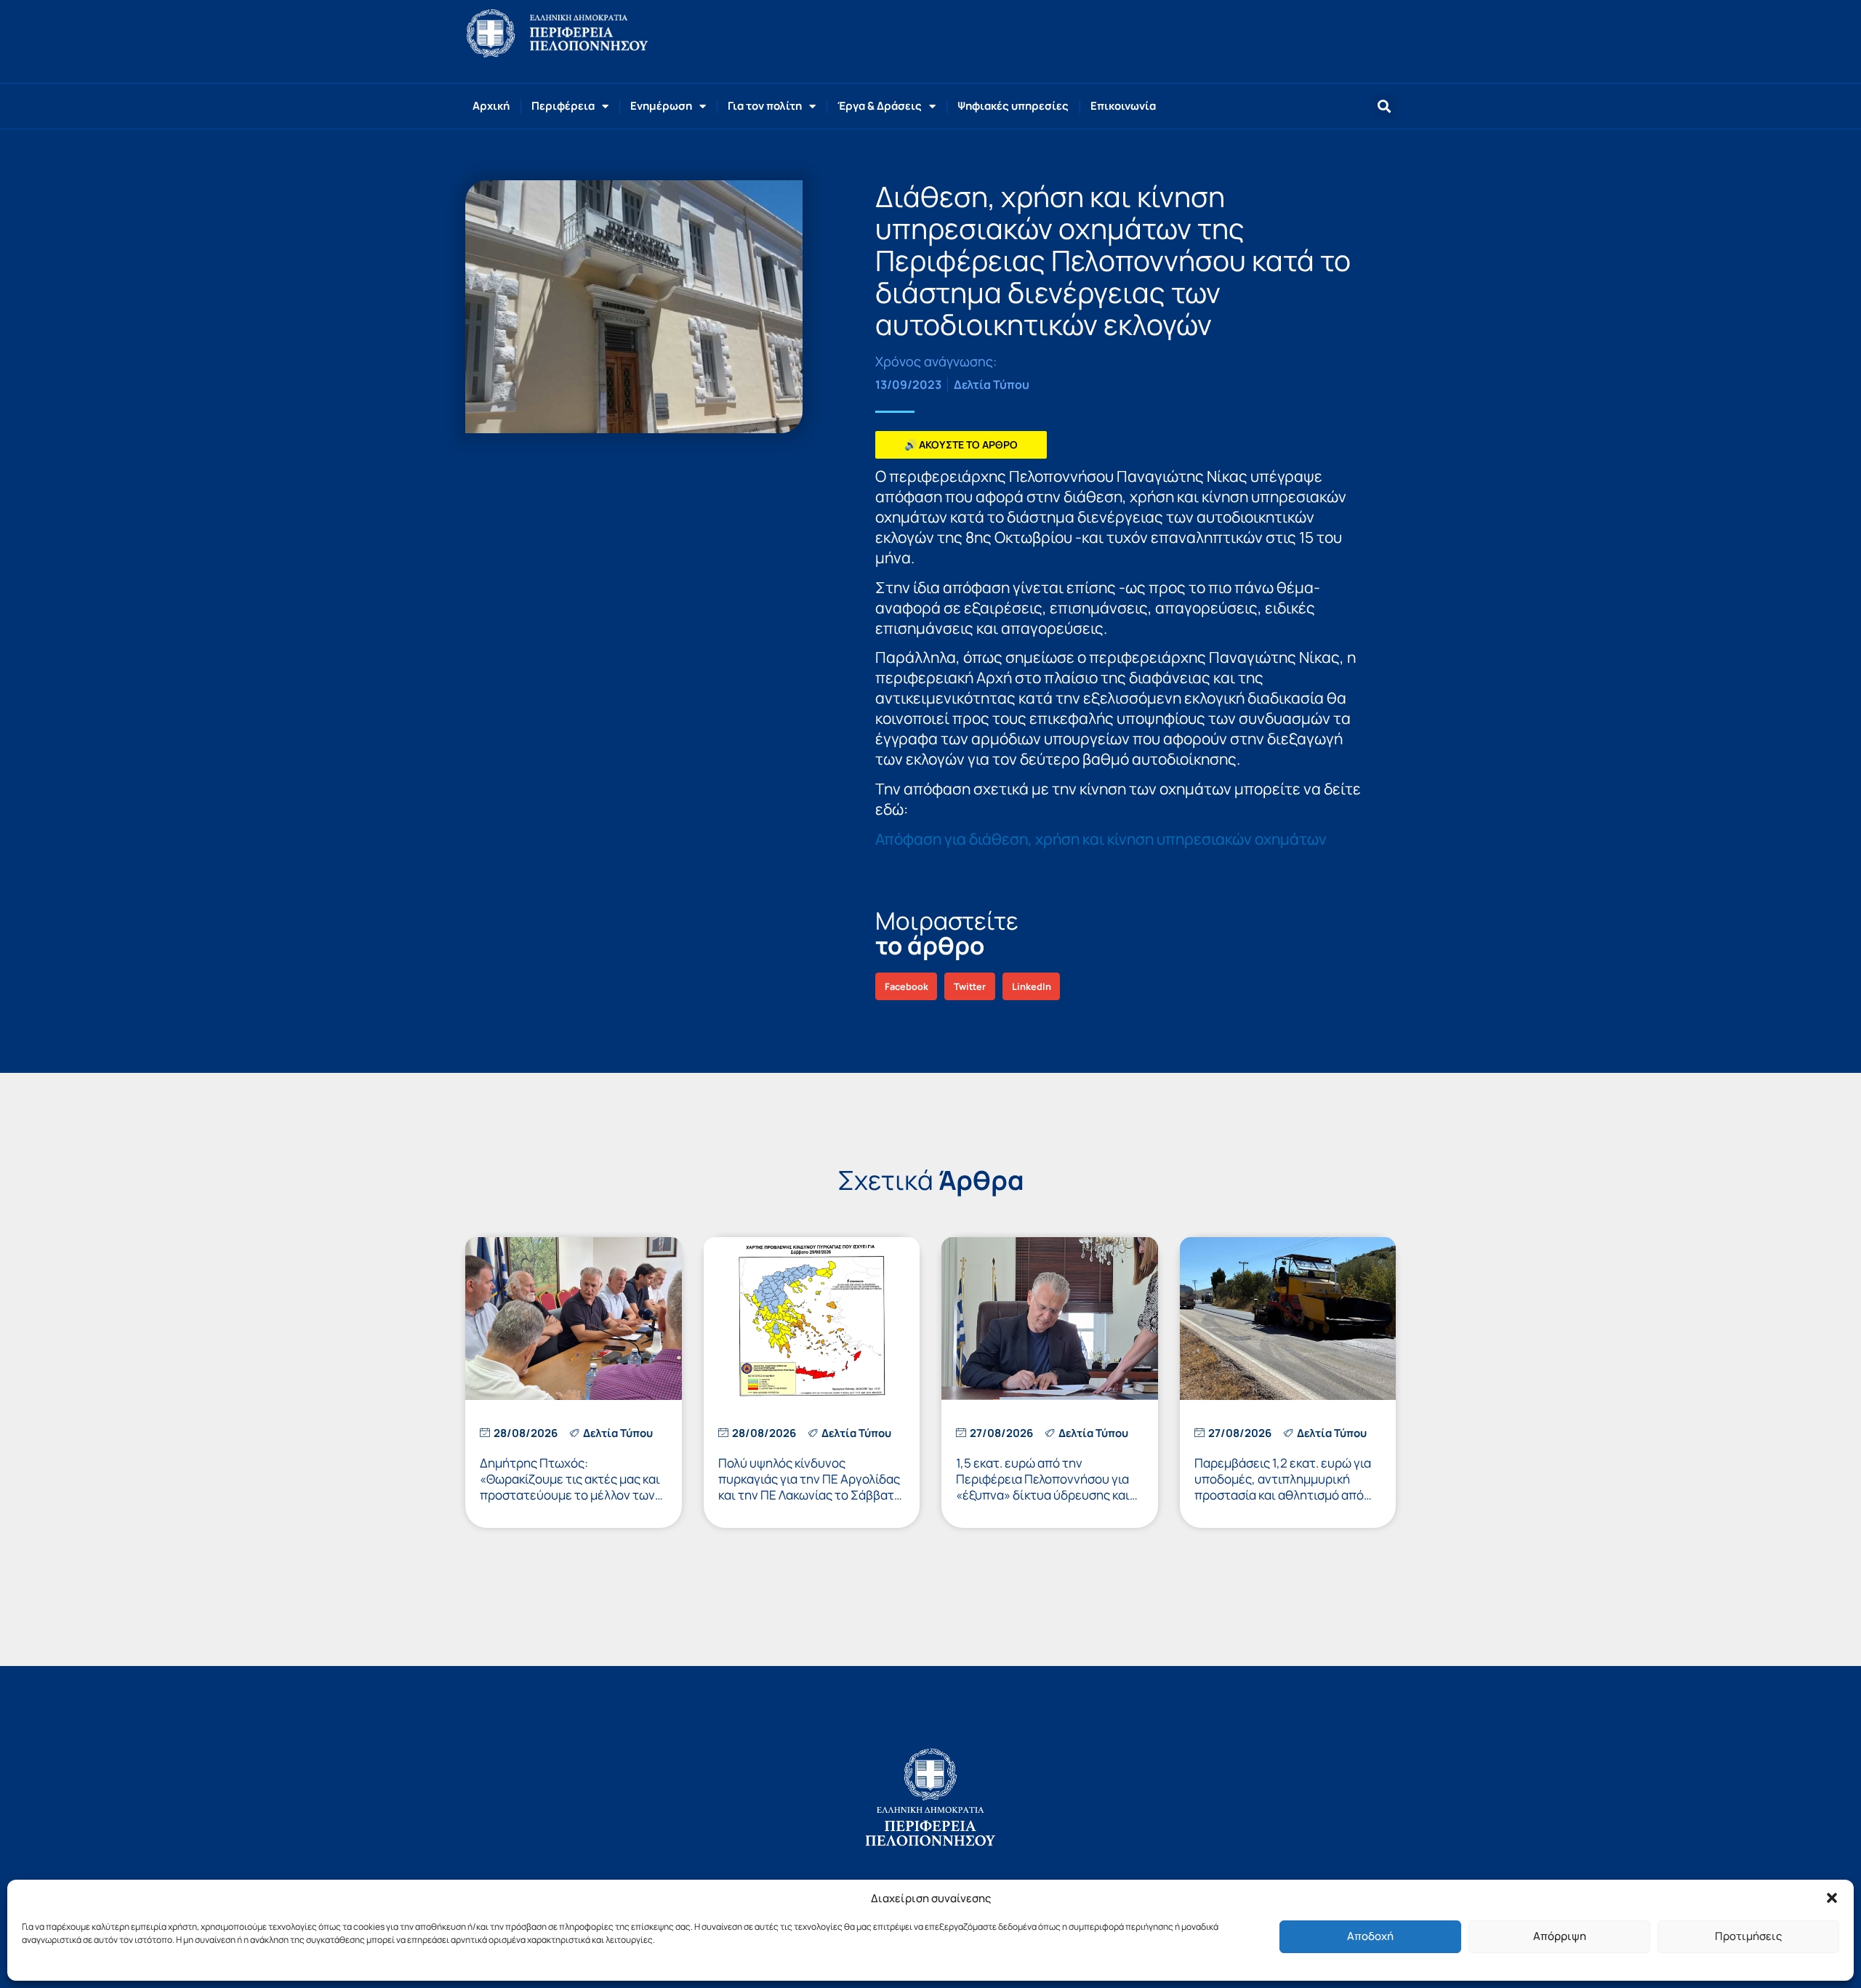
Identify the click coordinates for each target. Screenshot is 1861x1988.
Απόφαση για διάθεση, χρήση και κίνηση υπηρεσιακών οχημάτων (1101, 839)
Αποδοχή (1370, 1936)
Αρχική (491, 106)
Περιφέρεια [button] (563, 106)
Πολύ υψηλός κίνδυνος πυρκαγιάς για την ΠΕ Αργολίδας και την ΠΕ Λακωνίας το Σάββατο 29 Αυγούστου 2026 (810, 1487)
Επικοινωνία (1123, 106)
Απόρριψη (1560, 1936)
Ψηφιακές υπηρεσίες (1013, 106)
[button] (1832, 1898)
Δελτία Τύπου (992, 385)
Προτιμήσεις (1748, 1936)
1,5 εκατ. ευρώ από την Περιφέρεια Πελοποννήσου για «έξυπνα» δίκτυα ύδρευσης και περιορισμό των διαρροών (1043, 1487)
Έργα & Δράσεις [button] (880, 106)
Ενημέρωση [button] (661, 106)
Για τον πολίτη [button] (765, 106)
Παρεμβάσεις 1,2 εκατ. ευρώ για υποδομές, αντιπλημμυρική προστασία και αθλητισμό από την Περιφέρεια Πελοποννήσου (1283, 1487)
